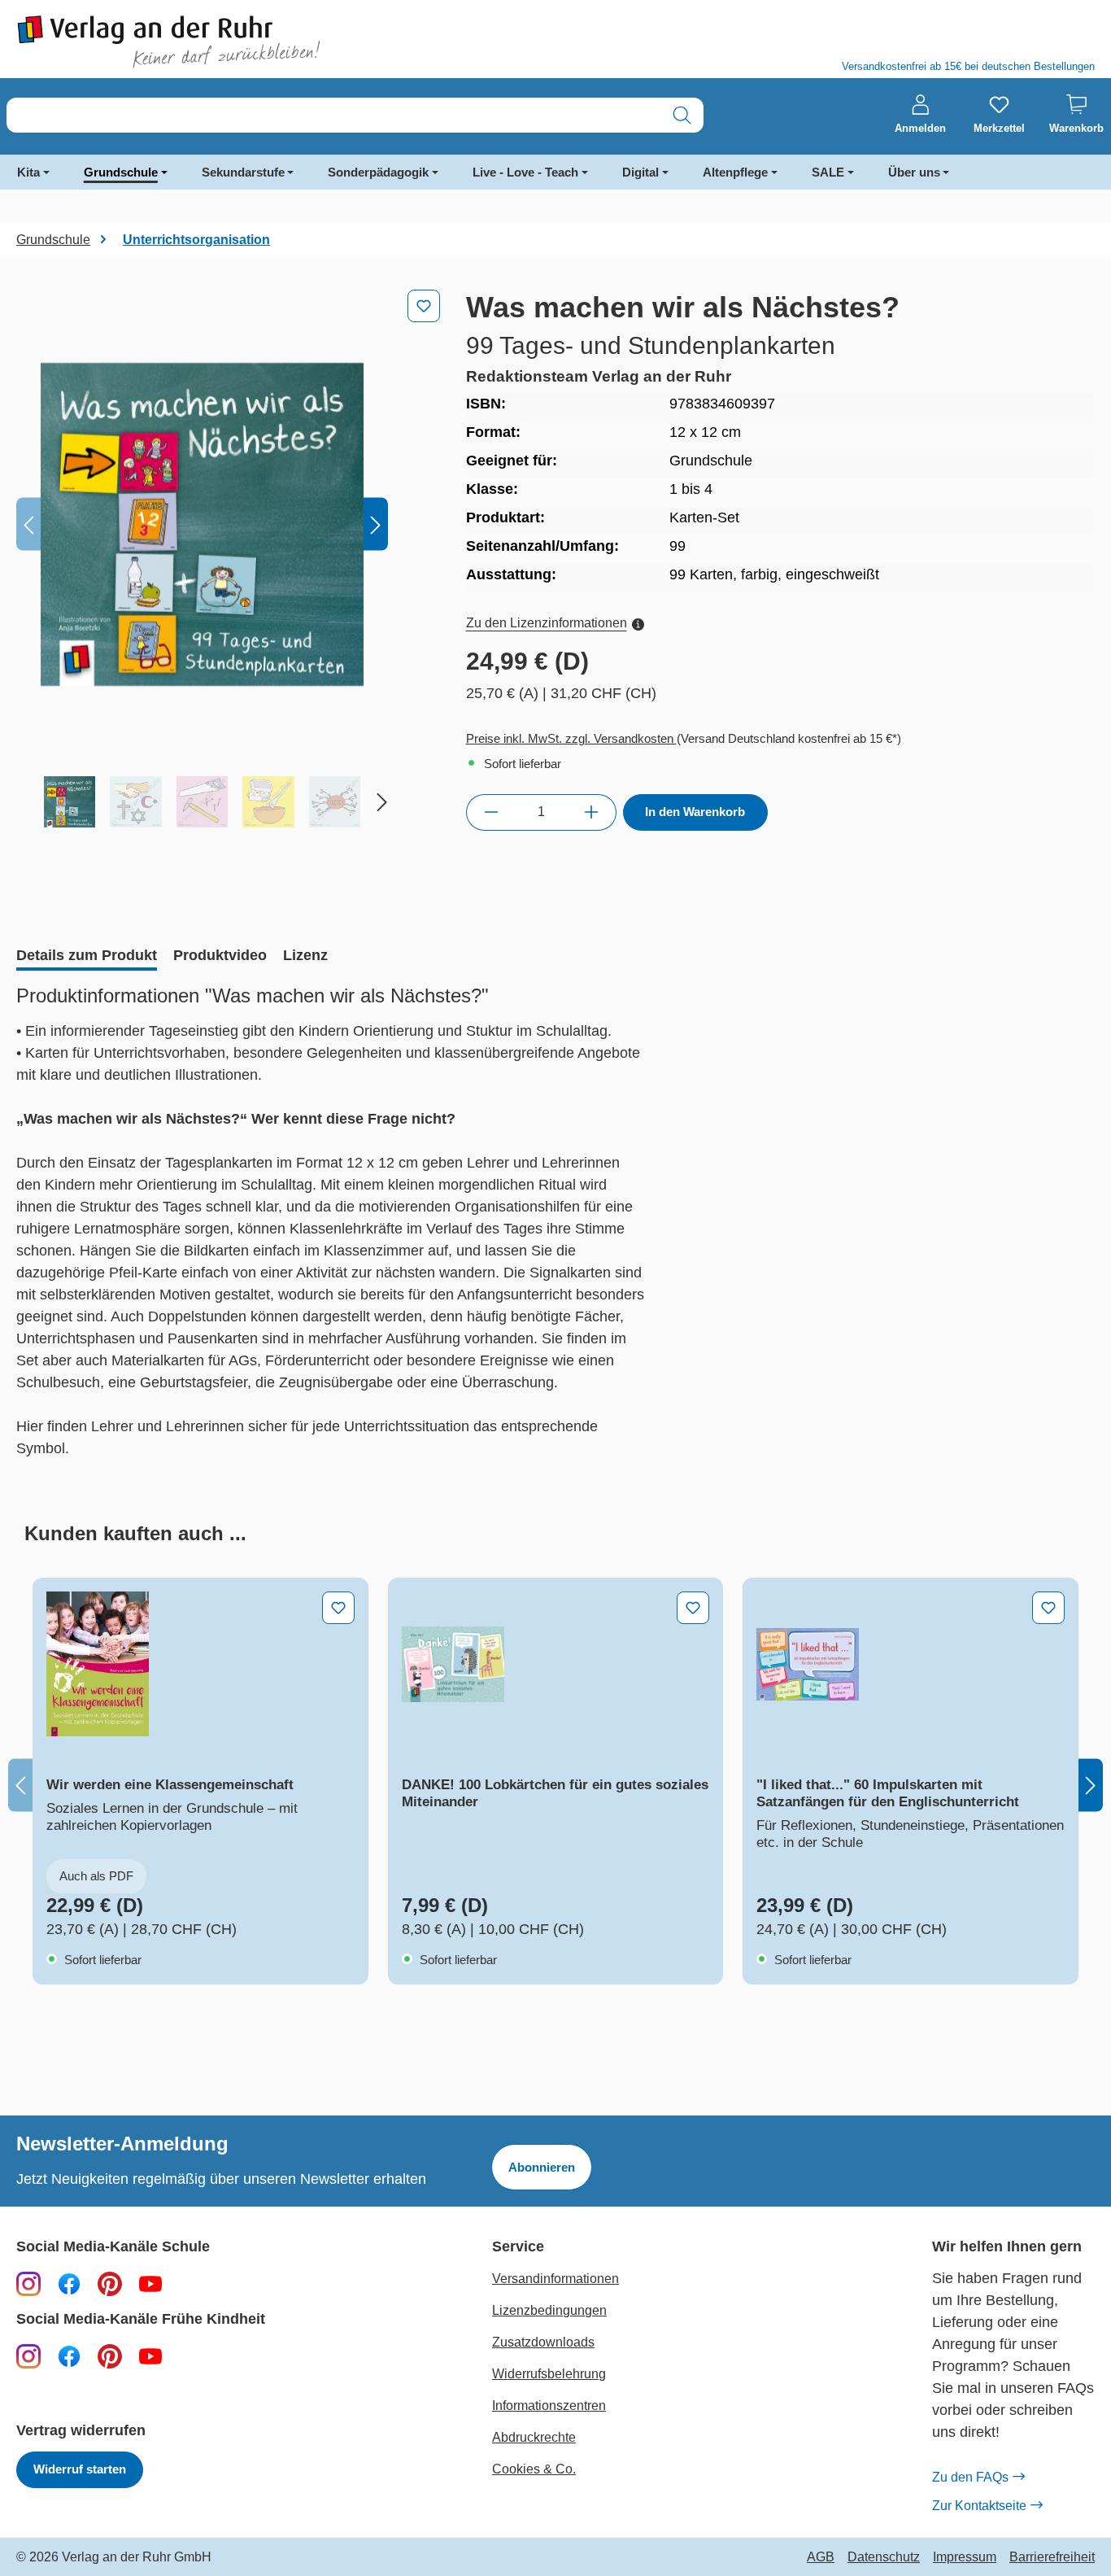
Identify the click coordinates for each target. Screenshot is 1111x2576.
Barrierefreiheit (1052, 2557)
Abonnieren (542, 2167)
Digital (640, 172)
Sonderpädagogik (378, 172)
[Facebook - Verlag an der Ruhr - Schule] (69, 2283)
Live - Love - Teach (525, 172)
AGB (821, 2557)
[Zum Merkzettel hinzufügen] (424, 306)
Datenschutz (884, 2557)
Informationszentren (549, 2406)
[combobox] (334, 115)
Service (518, 2247)
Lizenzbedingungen (549, 2310)
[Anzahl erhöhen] (592, 812)
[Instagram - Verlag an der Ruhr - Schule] (28, 2283)
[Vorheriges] (28, 524)
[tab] (87, 957)
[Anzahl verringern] (491, 812)
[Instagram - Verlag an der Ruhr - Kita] (28, 2356)
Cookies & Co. (534, 2469)
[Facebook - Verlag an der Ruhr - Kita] (69, 2356)
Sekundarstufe (243, 172)
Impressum (965, 2557)
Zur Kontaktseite (979, 2506)
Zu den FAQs (970, 2477)
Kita (28, 172)
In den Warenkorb (695, 812)
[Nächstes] (376, 524)
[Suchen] (682, 115)
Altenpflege (735, 172)
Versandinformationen (555, 2279)
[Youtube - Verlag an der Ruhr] (150, 2283)
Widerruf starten (80, 2469)
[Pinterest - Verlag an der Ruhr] (110, 2283)
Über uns (914, 172)
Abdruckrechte (534, 2437)
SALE (828, 172)
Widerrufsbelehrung (549, 2374)
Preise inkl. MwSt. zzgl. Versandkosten (571, 738)
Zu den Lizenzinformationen (547, 623)
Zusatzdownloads (543, 2342)
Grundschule (121, 172)
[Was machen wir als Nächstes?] (202, 524)
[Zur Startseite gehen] (278, 42)
